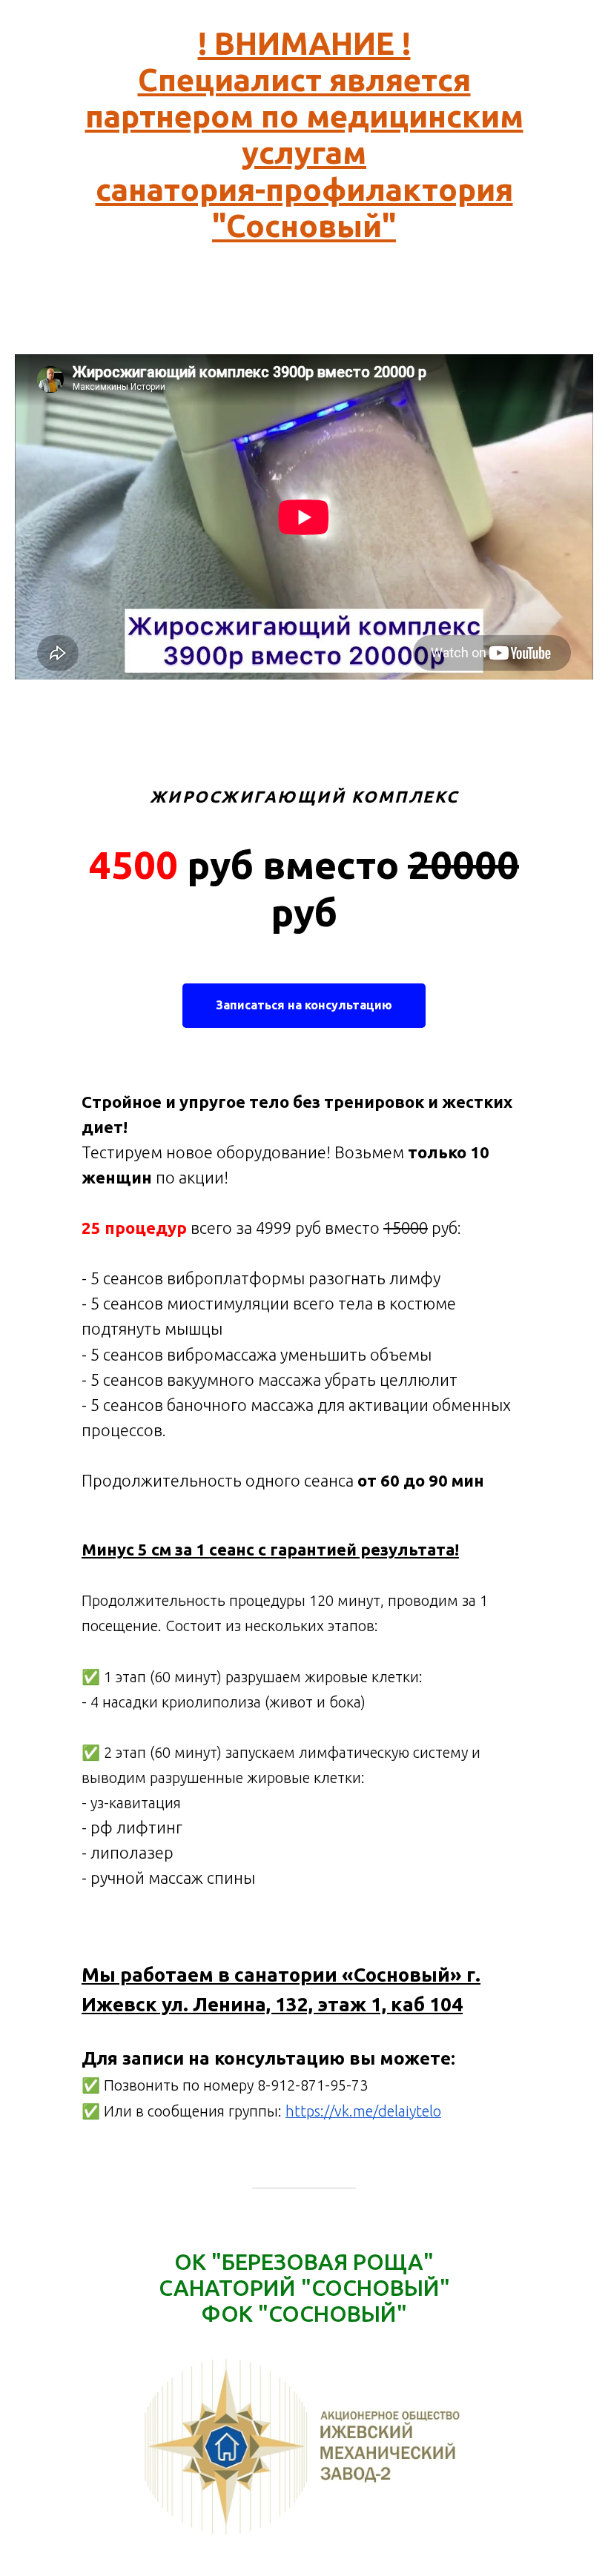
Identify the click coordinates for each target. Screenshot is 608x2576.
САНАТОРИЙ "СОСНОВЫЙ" (304, 2288)
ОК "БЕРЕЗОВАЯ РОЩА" (304, 2262)
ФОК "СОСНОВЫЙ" (304, 2314)
